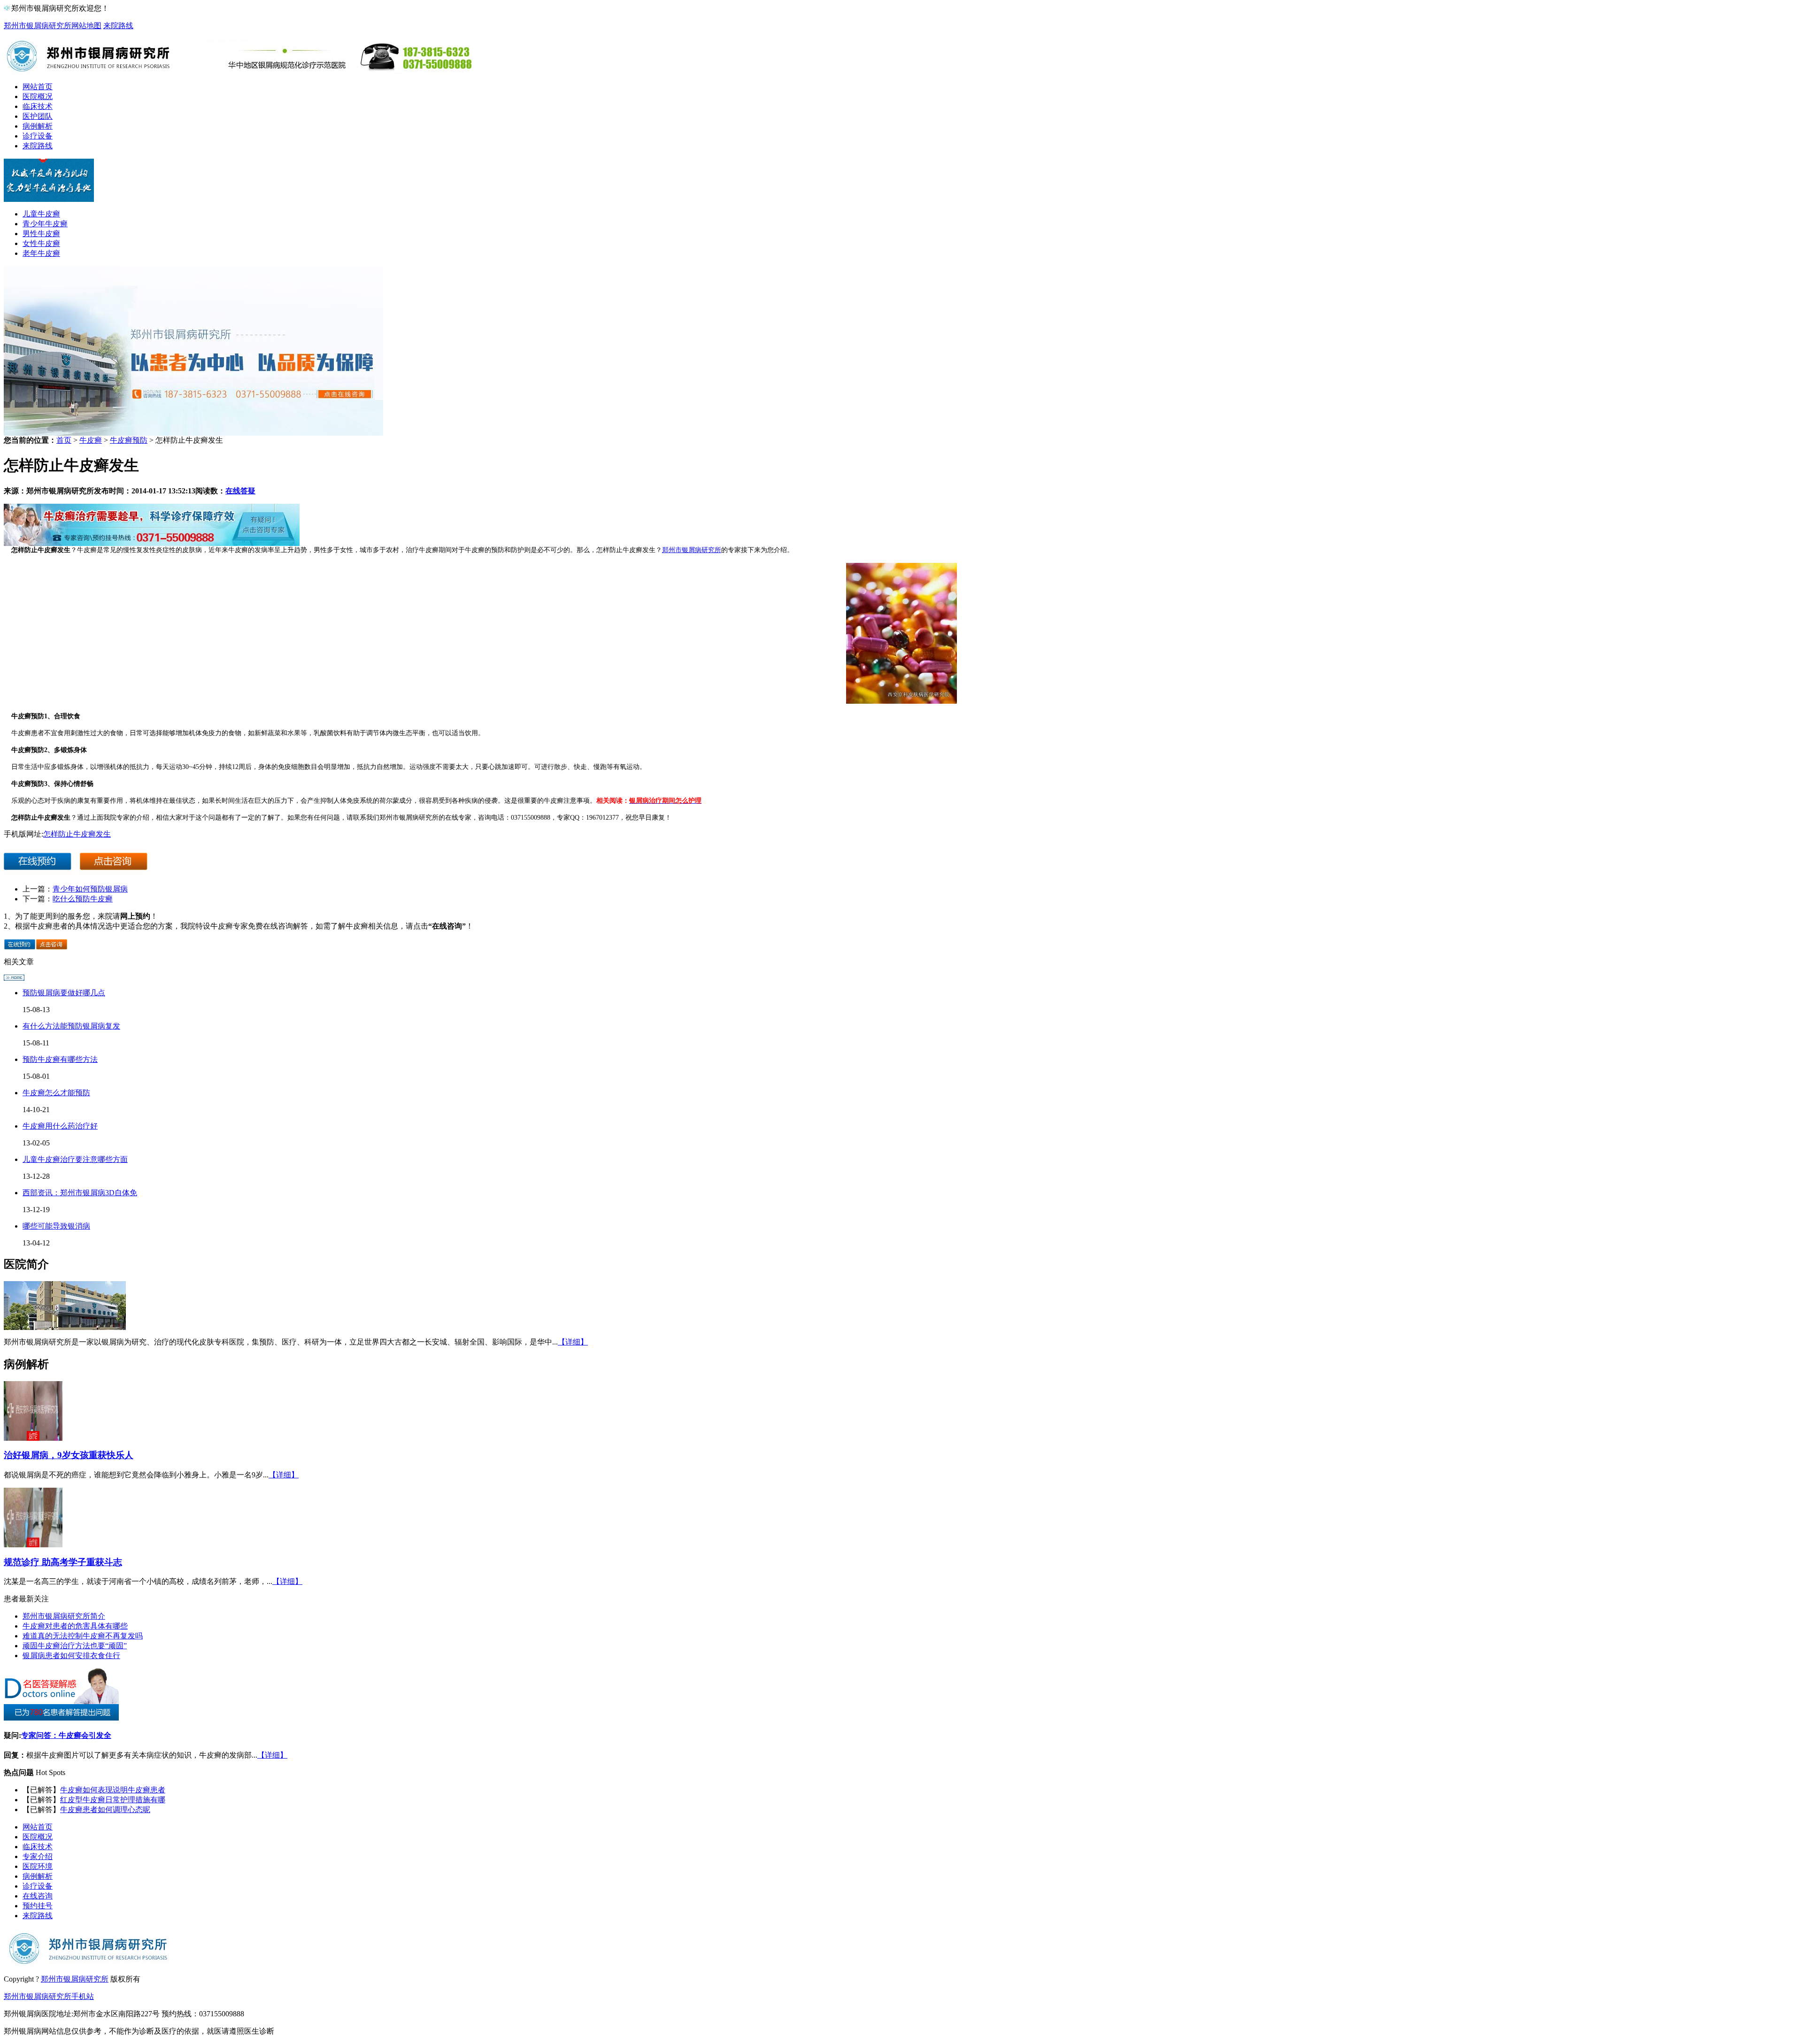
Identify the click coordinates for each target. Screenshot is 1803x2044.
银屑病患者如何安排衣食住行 (71, 1656)
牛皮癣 (91, 440)
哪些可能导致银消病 (56, 1226)
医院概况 (38, 96)
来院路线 (118, 26)
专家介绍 (38, 1856)
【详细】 (573, 1342)
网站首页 (38, 87)
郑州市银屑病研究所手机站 (49, 1996)
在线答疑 (240, 491)
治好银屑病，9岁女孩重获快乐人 (69, 1455)
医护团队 (38, 116)
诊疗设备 (38, 136)
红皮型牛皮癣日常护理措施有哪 (113, 1800)
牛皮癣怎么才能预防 (56, 1093)
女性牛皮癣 (41, 243)
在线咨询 (38, 1896)
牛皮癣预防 (129, 440)
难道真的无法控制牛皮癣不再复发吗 (83, 1636)
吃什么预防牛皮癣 (83, 899)
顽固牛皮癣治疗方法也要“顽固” (75, 1646)
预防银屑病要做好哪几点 (64, 993)
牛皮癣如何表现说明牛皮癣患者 (113, 1790)
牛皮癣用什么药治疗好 (60, 1126)
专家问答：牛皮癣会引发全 (66, 1735)
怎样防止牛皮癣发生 (77, 834)
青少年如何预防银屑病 (90, 889)
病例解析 (38, 126)
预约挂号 (38, 1906)
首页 (64, 440)
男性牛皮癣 (41, 234)
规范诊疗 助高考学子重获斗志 (63, 1562)
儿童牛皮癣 (41, 214)
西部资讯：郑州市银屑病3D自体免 (80, 1193)
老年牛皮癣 (41, 253)
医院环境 (38, 1866)
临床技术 (38, 106)
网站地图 (86, 26)
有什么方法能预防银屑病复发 (71, 1026)
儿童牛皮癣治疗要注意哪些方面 (75, 1159)
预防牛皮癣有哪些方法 (60, 1059)
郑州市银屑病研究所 (38, 26)
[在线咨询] (152, 543)
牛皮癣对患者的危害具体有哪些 (75, 1626)
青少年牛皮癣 (45, 224)
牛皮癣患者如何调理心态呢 (105, 1810)
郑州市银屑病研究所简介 (64, 1616)
